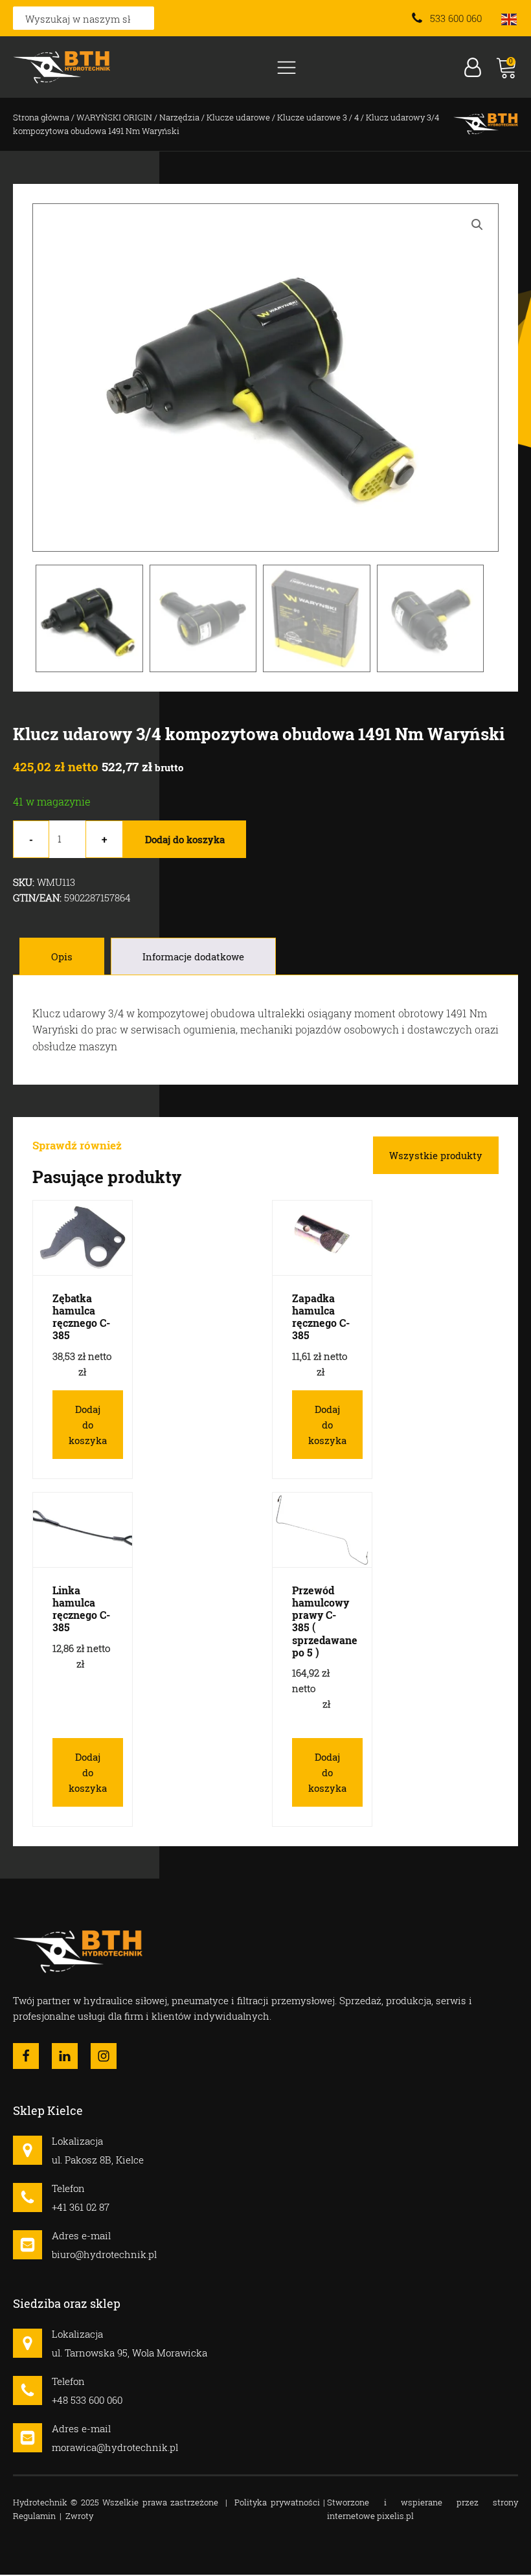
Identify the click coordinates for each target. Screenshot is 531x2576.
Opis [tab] (62, 956)
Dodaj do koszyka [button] (88, 1425)
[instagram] (104, 2056)
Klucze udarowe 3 (312, 117)
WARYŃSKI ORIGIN (114, 117)
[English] (510, 18)
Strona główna (41, 117)
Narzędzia (179, 117)
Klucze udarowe (238, 117)
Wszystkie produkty (436, 1155)
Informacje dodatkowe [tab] (193, 956)
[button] (477, 225)
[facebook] (26, 2056)
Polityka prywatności (277, 2502)
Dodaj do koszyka (185, 839)
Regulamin (34, 2516)
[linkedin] (65, 2056)
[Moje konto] (473, 67)
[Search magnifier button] (142, 18)
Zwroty (79, 2516)
